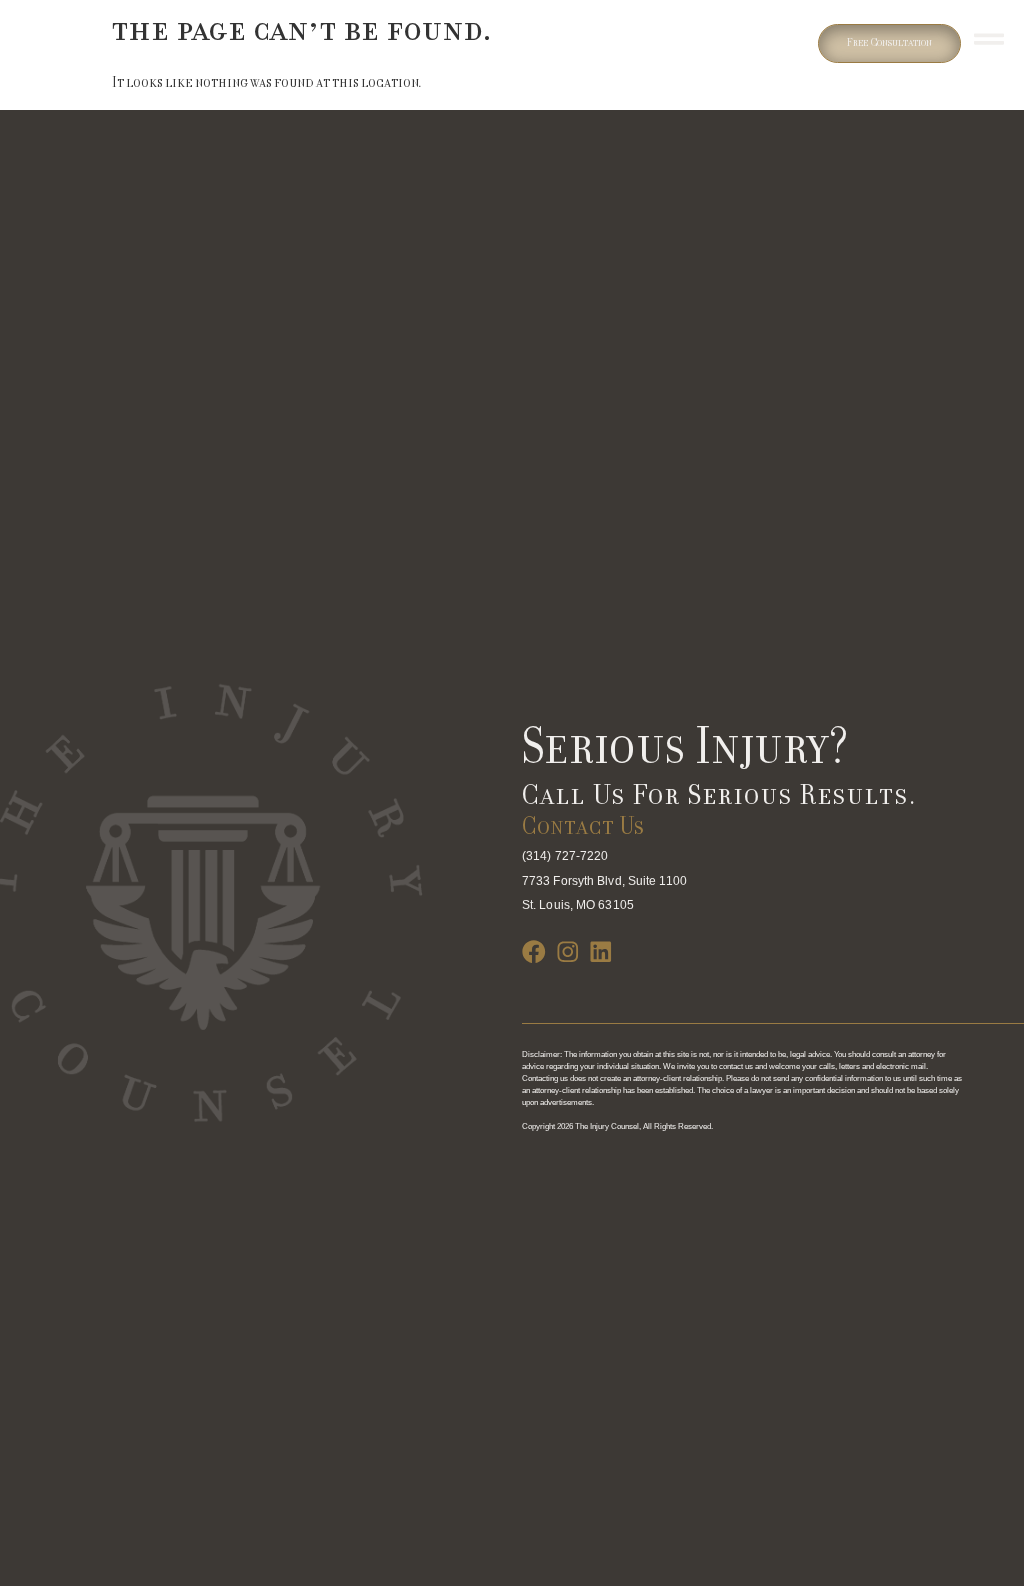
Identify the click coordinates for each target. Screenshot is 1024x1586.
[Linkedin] (601, 952)
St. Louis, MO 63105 (578, 905)
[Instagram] (568, 952)
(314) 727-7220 (565, 856)
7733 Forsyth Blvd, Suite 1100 (604, 881)
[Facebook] (534, 952)
